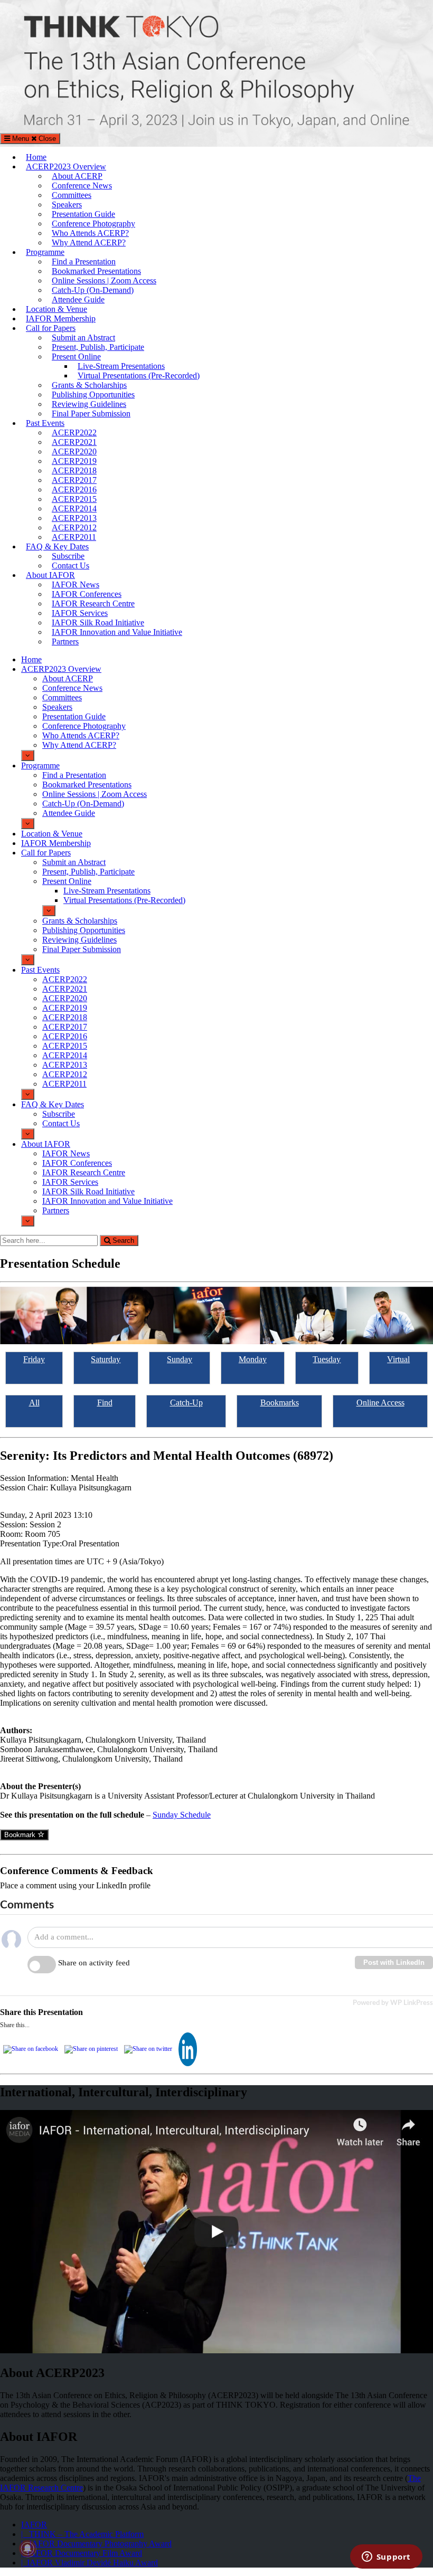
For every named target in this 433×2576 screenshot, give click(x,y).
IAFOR (34, 2525)
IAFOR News (76, 584)
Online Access (380, 1403)
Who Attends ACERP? (90, 233)
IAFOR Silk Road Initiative (98, 622)
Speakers (67, 205)
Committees (72, 195)
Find (105, 1403)
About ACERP (77, 176)
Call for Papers (51, 328)
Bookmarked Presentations (96, 271)
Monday (253, 1359)
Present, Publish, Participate (98, 347)
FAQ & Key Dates (57, 546)
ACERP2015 (74, 499)
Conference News (82, 186)
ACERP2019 (74, 461)
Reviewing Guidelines (89, 404)
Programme (45, 252)
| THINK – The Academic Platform (82, 2534)
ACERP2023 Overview (66, 167)
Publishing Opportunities (93, 395)
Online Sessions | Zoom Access (104, 281)
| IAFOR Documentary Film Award (82, 2553)
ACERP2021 (74, 442)
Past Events (45, 423)
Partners (65, 641)
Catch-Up (186, 1403)
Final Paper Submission (91, 414)
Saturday (106, 1359)
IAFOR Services (80, 613)
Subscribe (68, 556)
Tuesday (327, 1359)
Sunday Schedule (182, 1815)
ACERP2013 (74, 518)
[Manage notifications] (27, 2549)
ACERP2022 (74, 432)
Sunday (180, 1359)
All (34, 1403)
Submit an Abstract (83, 338)
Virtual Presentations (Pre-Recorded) (139, 376)
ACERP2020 (74, 451)
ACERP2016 (74, 489)
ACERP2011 (74, 537)
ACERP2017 (74, 480)
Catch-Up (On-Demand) (93, 290)
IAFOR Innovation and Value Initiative (117, 632)
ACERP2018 (74, 470)
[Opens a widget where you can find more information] (386, 2558)
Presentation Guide (83, 214)
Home (36, 157)
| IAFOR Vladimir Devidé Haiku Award (90, 2563)
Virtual (398, 1359)
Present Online (76, 357)
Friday (34, 1359)
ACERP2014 (74, 508)
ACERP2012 (74, 527)
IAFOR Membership (61, 319)
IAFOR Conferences (87, 594)
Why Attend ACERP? (89, 243)
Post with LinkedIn (394, 1962)
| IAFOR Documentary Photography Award (96, 2544)
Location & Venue (57, 309)
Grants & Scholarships (89, 385)
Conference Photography (93, 224)
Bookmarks (280, 1403)
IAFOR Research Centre (93, 603)
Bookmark (21, 1835)
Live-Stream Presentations (121, 366)
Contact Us (70, 565)
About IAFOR (50, 575)
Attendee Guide (78, 300)
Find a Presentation (84, 262)
